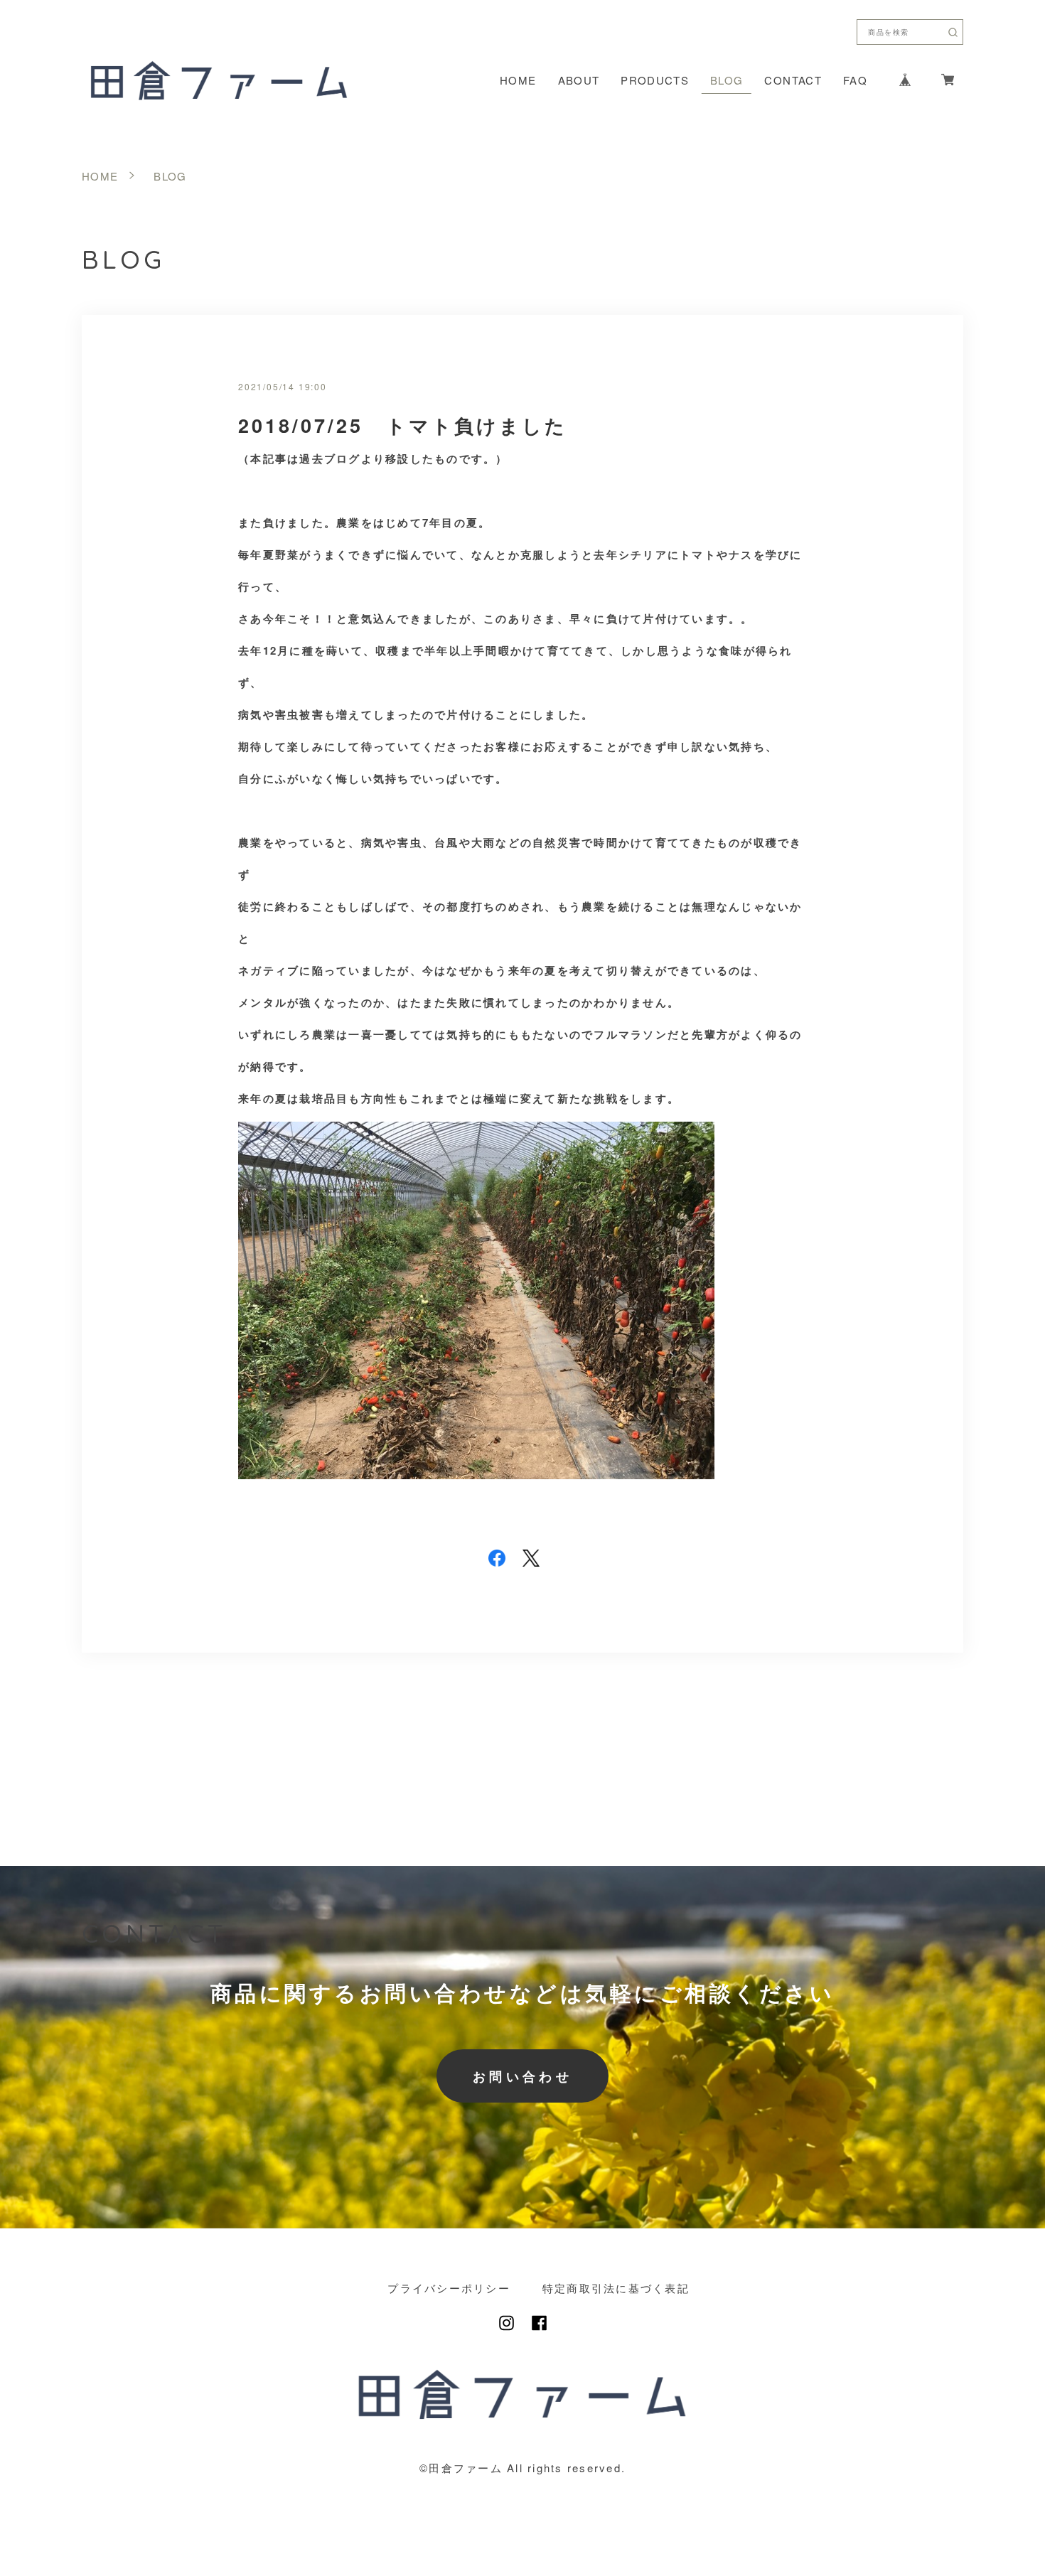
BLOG (727, 80)
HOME (518, 80)
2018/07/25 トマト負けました (403, 425)
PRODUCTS (655, 80)
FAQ (855, 80)
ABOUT (579, 80)
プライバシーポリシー (449, 2288)
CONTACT (793, 80)
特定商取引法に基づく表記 (616, 2288)
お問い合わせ (522, 2076)
